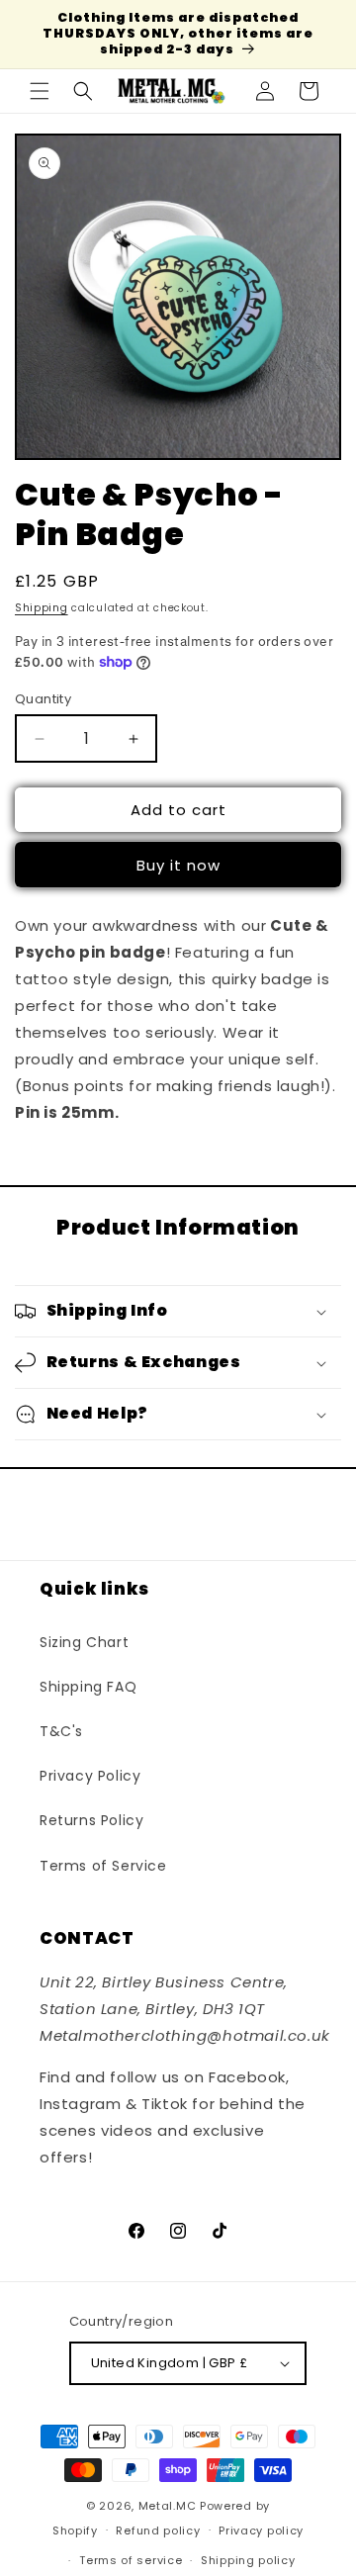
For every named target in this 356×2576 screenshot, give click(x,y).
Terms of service (131, 2560)
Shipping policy (248, 2560)
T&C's (61, 1731)
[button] (40, 91)
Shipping (42, 608)
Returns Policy (91, 1820)
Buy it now (178, 865)
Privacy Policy (90, 1776)
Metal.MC (168, 2506)
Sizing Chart (84, 1642)
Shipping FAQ (88, 1687)
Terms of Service (103, 1866)
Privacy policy (261, 2530)
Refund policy (158, 2530)
